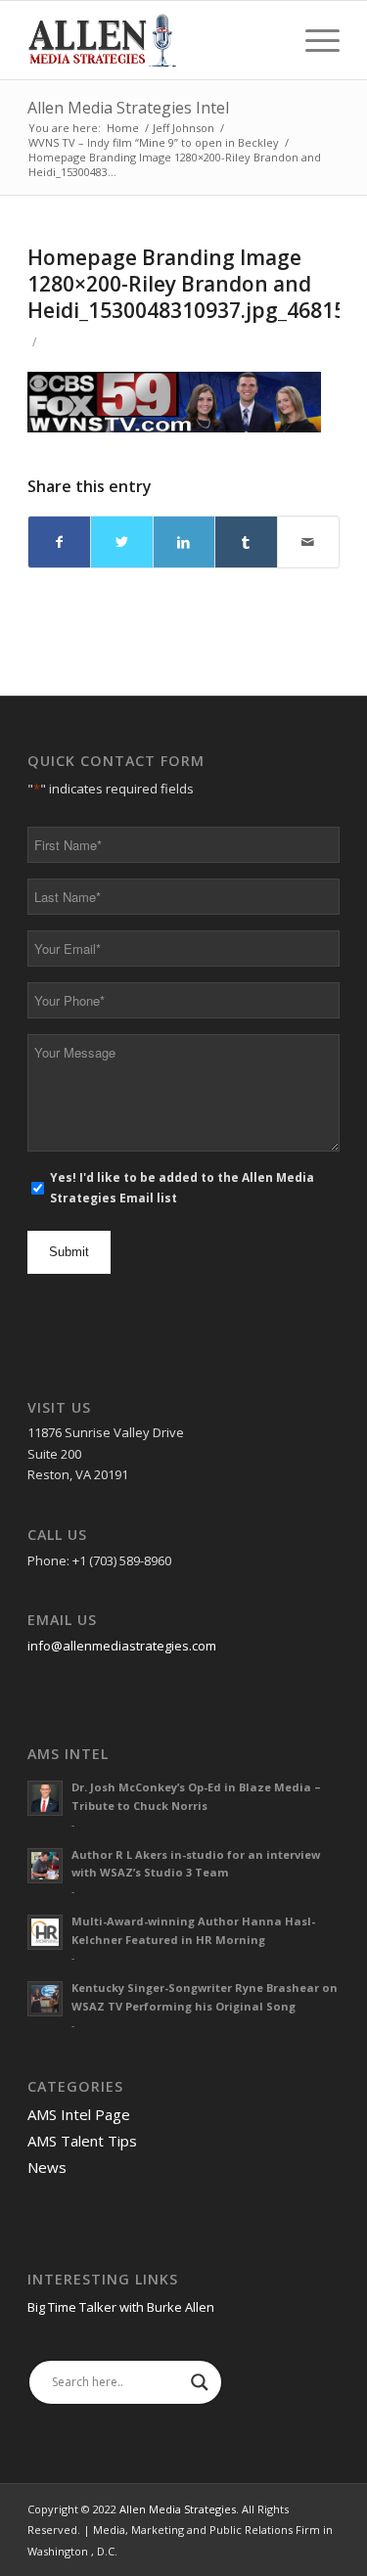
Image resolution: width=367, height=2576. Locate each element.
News (47, 2167)
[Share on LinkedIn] (184, 542)
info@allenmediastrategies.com (122, 1646)
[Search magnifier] (200, 2382)
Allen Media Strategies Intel (128, 108)
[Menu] (313, 40)
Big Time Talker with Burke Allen (121, 2307)
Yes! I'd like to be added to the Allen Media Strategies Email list (182, 1188)
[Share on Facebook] (59, 542)
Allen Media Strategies (178, 2509)
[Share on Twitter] (121, 542)
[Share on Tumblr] (246, 542)
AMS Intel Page (79, 2114)
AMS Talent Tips (82, 2141)
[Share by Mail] (308, 542)
